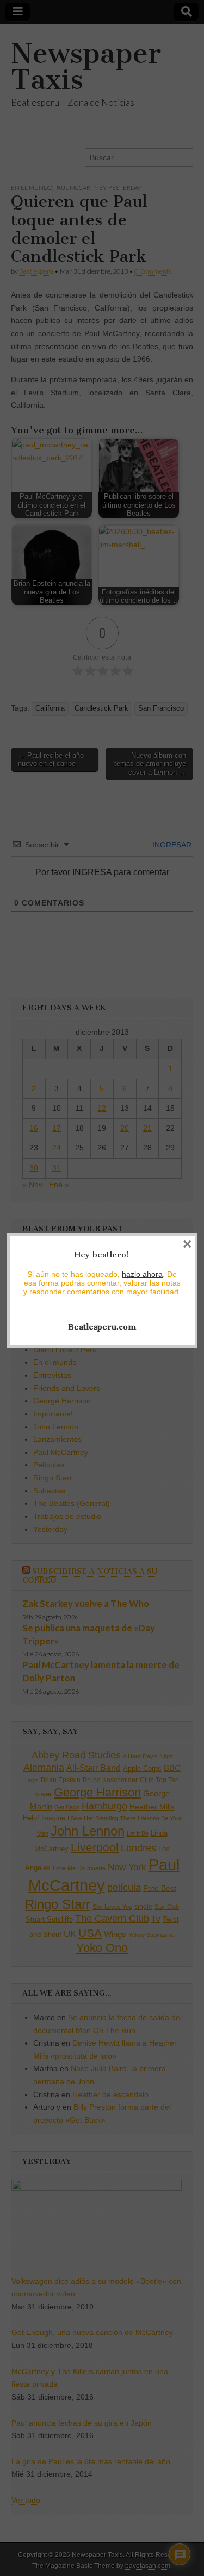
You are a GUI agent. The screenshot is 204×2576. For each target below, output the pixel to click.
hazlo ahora (142, 1274)
